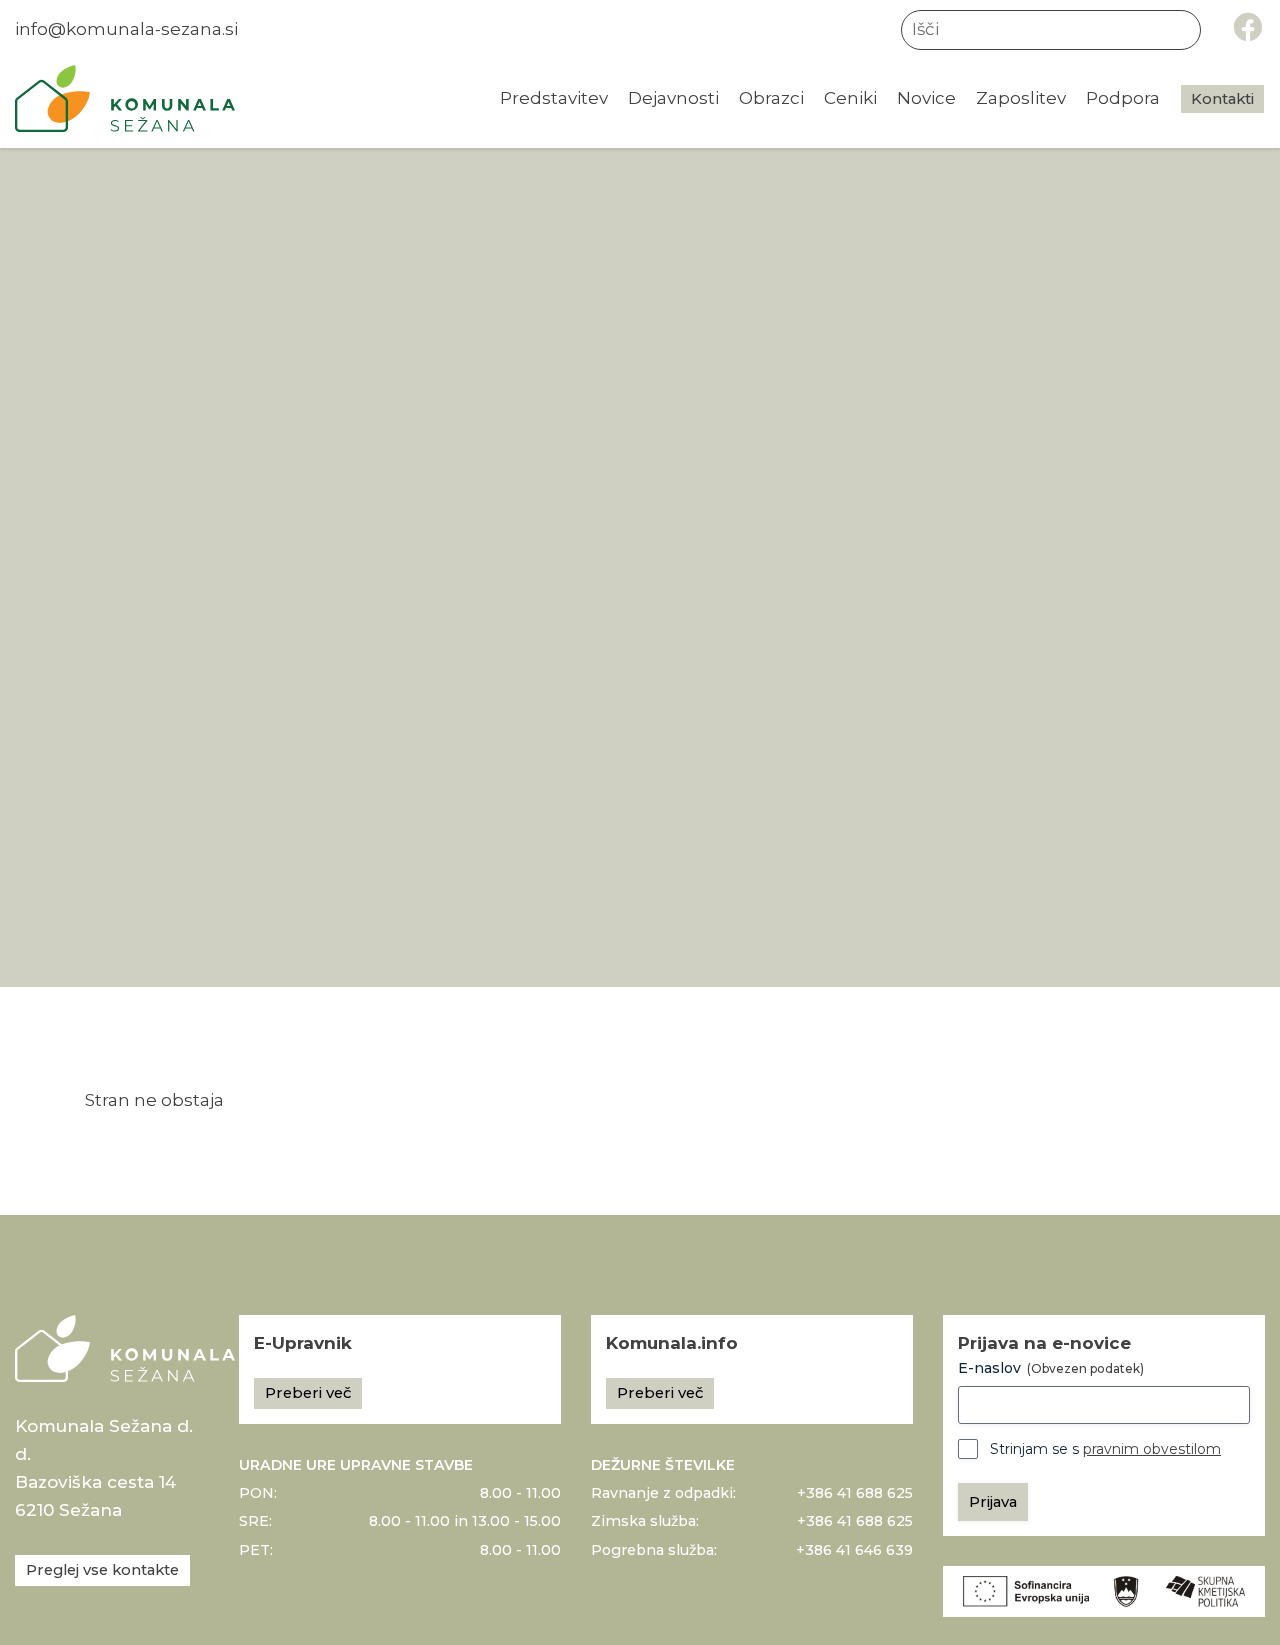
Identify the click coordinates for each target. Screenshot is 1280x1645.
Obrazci (771, 98)
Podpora (1123, 98)
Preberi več (308, 1393)
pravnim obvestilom (1152, 1449)
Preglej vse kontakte (102, 1570)
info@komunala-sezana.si (126, 29)
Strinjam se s (1105, 1449)
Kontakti (1222, 99)
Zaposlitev (1021, 98)
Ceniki (850, 98)
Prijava (993, 1502)
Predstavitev (554, 98)
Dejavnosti (673, 98)
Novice (926, 98)
